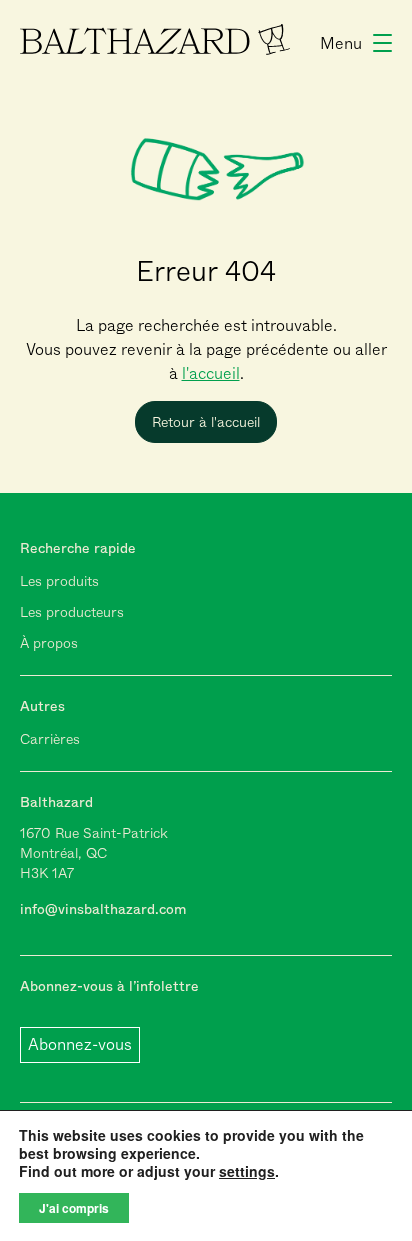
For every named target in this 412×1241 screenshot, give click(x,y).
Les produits (59, 581)
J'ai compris (74, 1208)
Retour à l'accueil (206, 422)
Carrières (50, 739)
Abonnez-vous (80, 1044)
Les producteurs (72, 612)
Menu (341, 43)
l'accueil (211, 373)
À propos (49, 643)
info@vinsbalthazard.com (103, 909)
